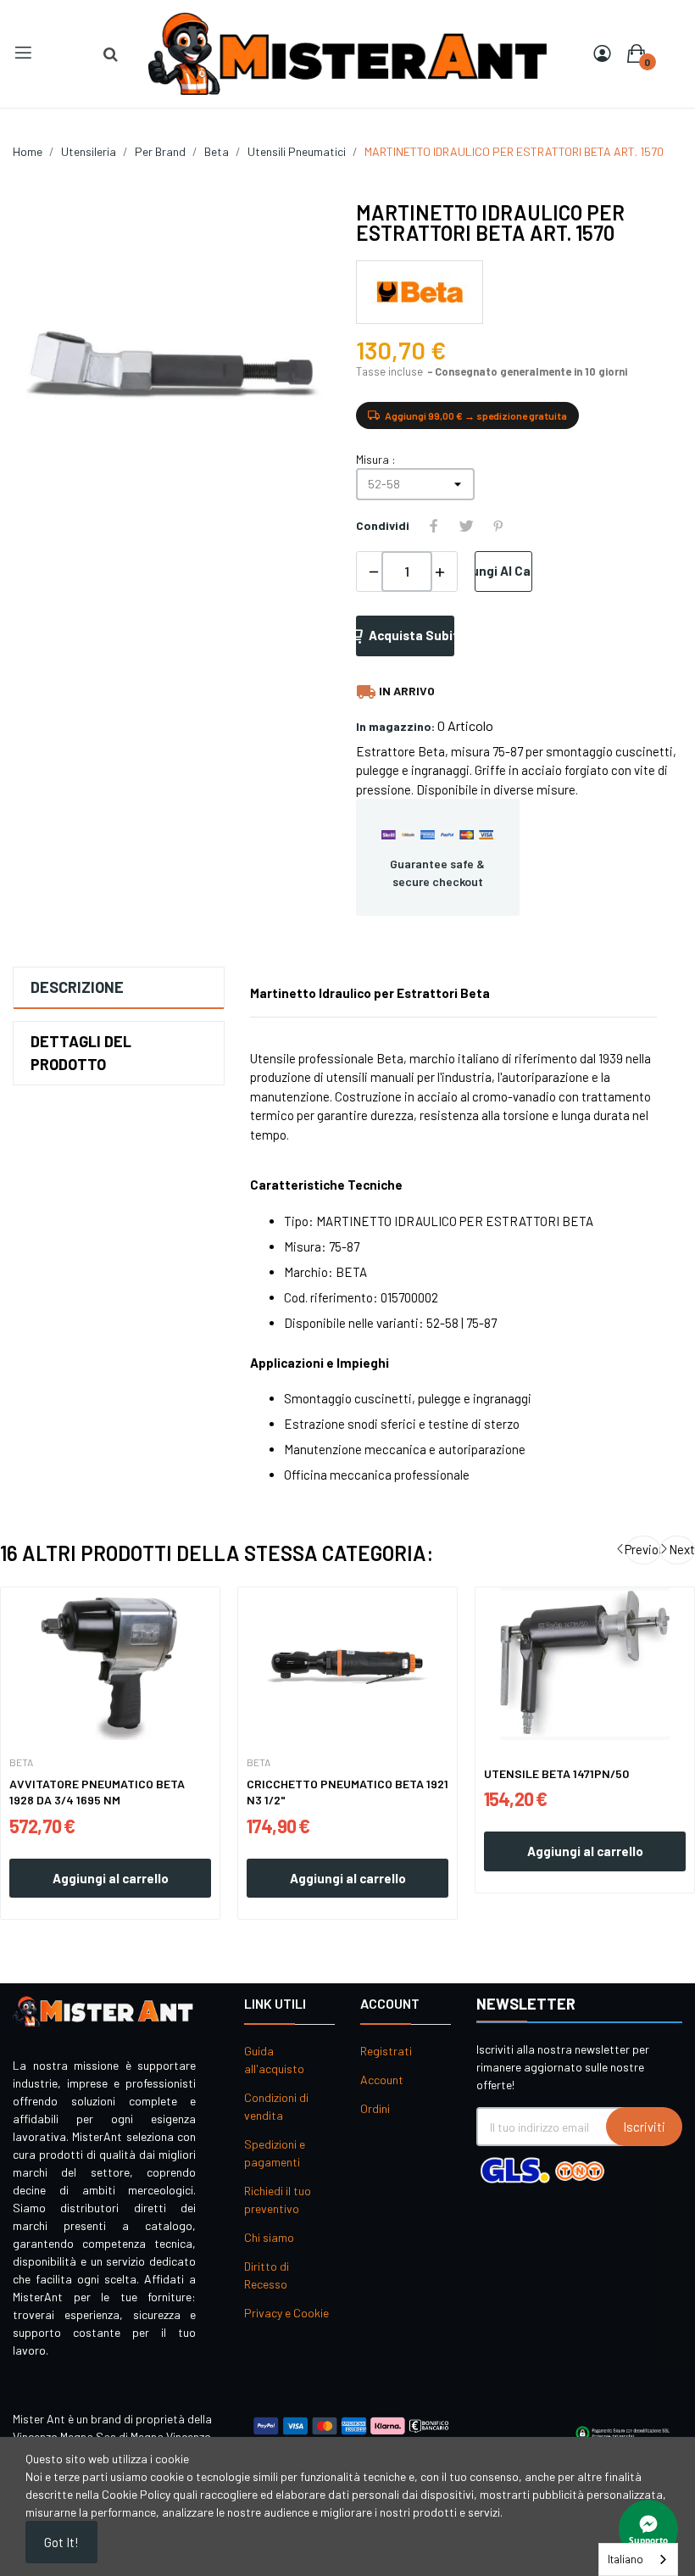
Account (382, 2080)
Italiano (625, 2559)
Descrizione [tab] (77, 987)
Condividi (434, 526)
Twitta (466, 526)
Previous (643, 1549)
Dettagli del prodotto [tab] (81, 1053)
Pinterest (498, 526)
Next (682, 1549)
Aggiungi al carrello (503, 571)
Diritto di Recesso (267, 2275)
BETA (21, 1762)
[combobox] (638, 2559)
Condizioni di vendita (276, 2106)
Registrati (386, 2051)
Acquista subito (411, 635)
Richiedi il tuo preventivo (278, 2200)
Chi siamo (269, 2237)
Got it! (61, 2542)
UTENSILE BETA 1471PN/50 (556, 1773)
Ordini (375, 2108)
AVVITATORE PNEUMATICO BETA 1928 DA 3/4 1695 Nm (97, 1792)
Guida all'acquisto (274, 2060)
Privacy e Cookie (286, 2313)
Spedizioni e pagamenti (275, 2153)
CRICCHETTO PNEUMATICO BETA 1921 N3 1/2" (347, 1792)
